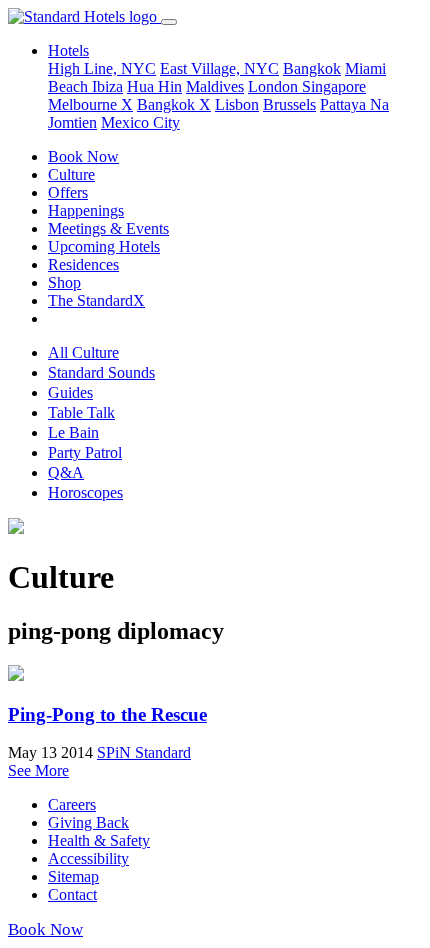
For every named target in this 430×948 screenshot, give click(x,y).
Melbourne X (90, 104)
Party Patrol (85, 452)
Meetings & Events (108, 228)
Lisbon (237, 104)
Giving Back (88, 822)
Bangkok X (174, 104)
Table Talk (81, 412)
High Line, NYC (102, 68)
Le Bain (73, 432)
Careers (72, 804)
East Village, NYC (219, 68)
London (275, 86)
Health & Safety (99, 840)
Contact (72, 894)
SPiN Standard (144, 752)
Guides (70, 392)
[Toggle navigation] (169, 22)
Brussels (289, 104)
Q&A (66, 472)
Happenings (86, 210)
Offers (68, 192)
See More (38, 770)
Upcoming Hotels (104, 246)
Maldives (215, 86)
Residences (83, 264)
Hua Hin (154, 86)
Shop (64, 282)
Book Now (83, 156)
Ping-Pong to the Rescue (107, 714)
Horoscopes (85, 492)
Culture (71, 174)
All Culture (83, 352)
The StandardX (96, 300)
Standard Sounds (101, 372)
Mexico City (140, 122)
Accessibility (88, 858)
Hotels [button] (68, 50)
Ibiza (107, 86)
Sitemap (73, 876)
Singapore (334, 86)
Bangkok (312, 68)
